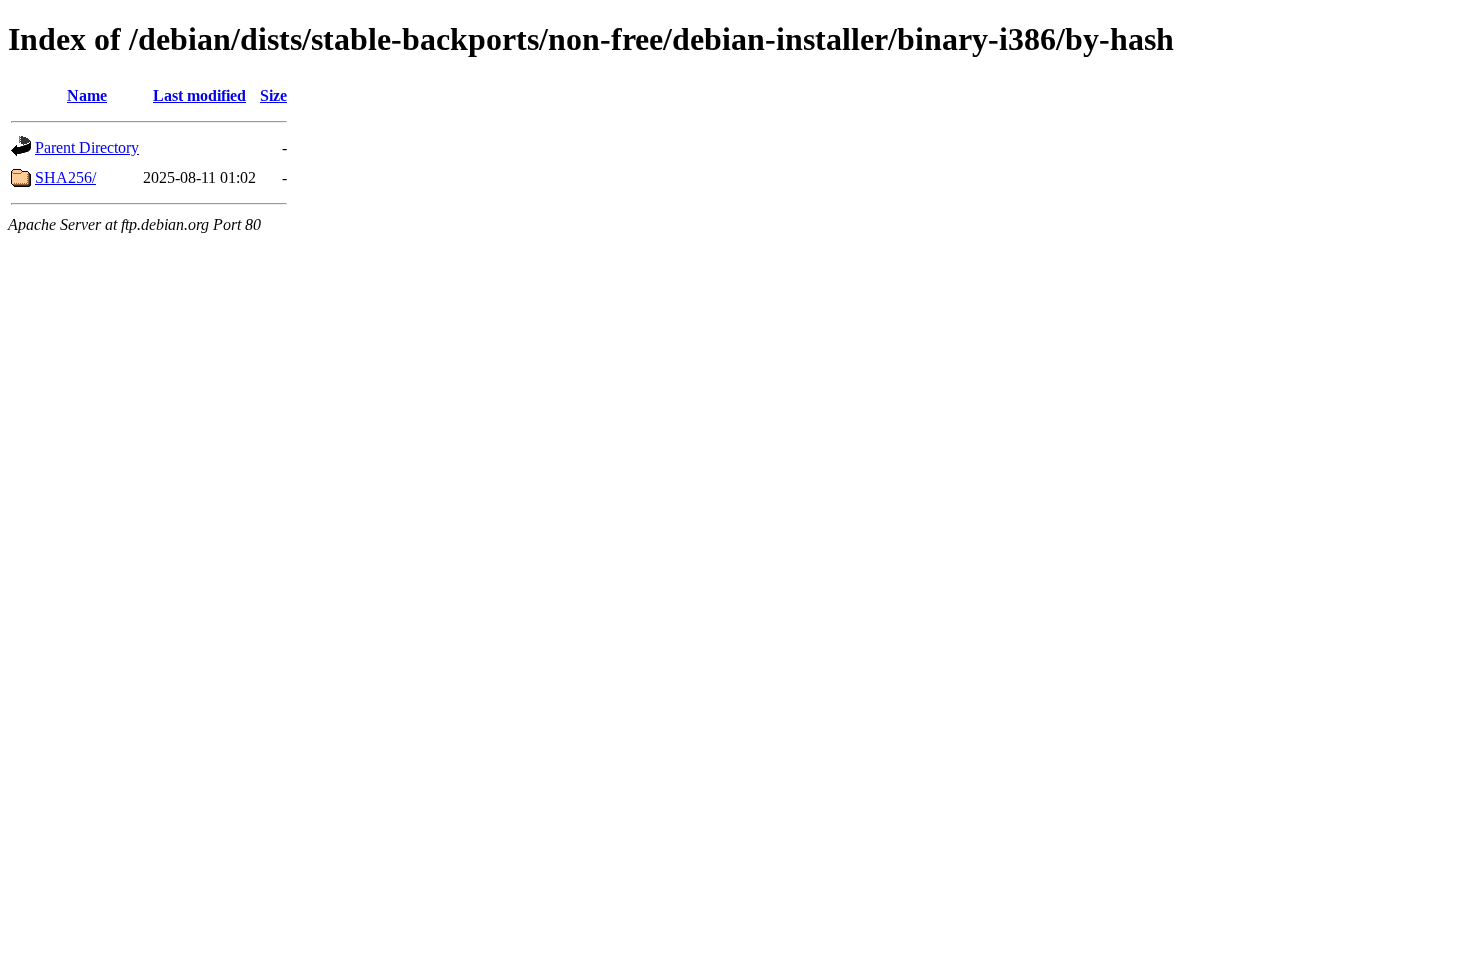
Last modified (199, 95)
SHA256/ (65, 177)
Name (87, 95)
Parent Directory (87, 147)
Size (273, 95)
